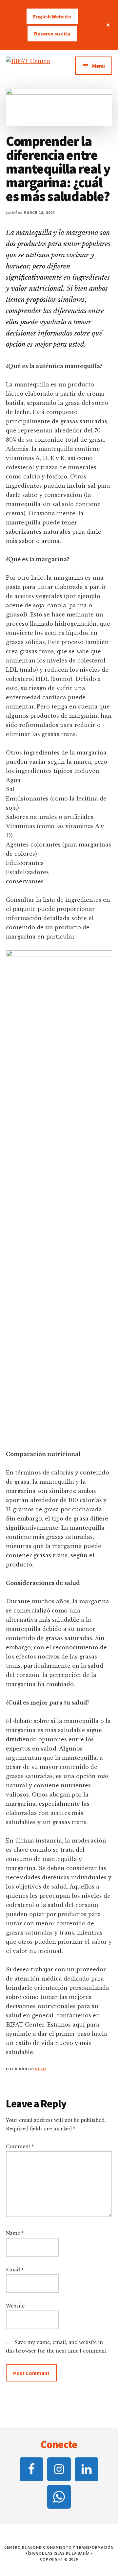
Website (15, 2306)
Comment (20, 2147)
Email (15, 2270)
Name (15, 2233)
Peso (41, 2069)
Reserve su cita (52, 34)
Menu (98, 66)
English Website (52, 16)
